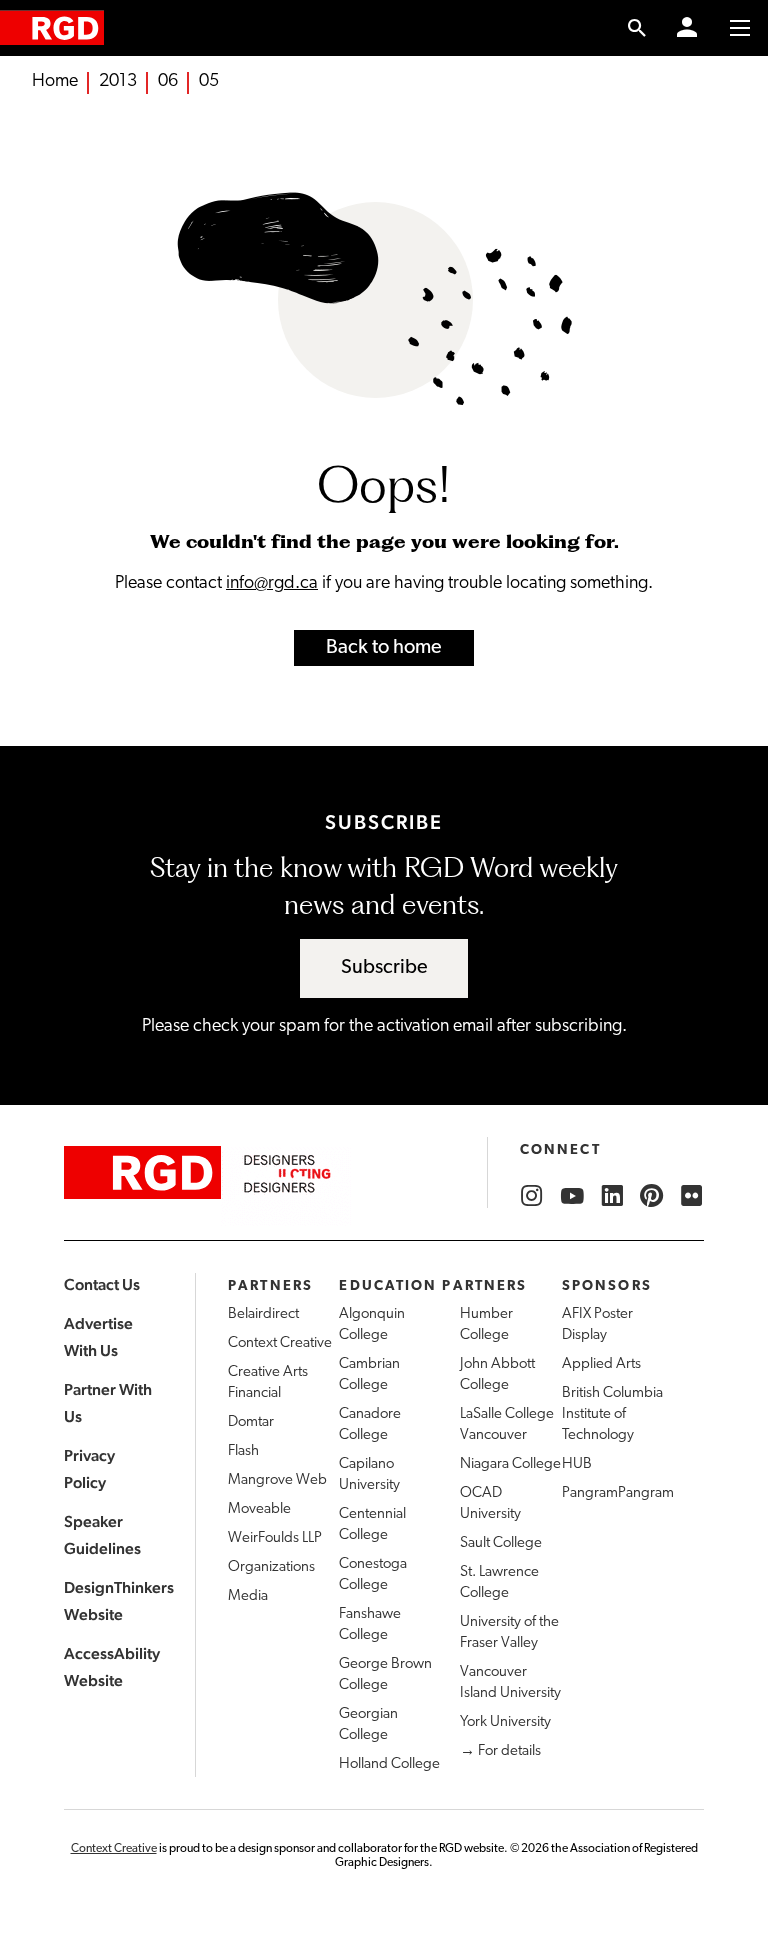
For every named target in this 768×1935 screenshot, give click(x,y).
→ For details (500, 1751)
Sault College (501, 1543)
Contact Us (102, 1284)
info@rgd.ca (272, 584)
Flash (243, 1451)
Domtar (251, 1422)
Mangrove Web (277, 1480)
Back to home (384, 648)
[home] (52, 27)
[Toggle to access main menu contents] (740, 28)
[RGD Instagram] (532, 1196)
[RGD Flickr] (692, 1196)
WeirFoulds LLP (275, 1538)
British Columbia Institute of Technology (612, 1414)
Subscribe (384, 968)
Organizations (271, 1567)
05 (209, 82)
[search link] (637, 28)
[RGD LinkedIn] (612, 1196)
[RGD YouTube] (572, 1196)
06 (168, 82)
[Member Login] (687, 28)
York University (505, 1722)
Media (248, 1596)
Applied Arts (601, 1364)
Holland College (389, 1764)
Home (55, 82)
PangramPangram (618, 1493)
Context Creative (280, 1343)
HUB (577, 1464)
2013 (118, 82)
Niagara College (510, 1464)
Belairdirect (263, 1314)
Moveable (259, 1509)
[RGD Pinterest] (652, 1196)
